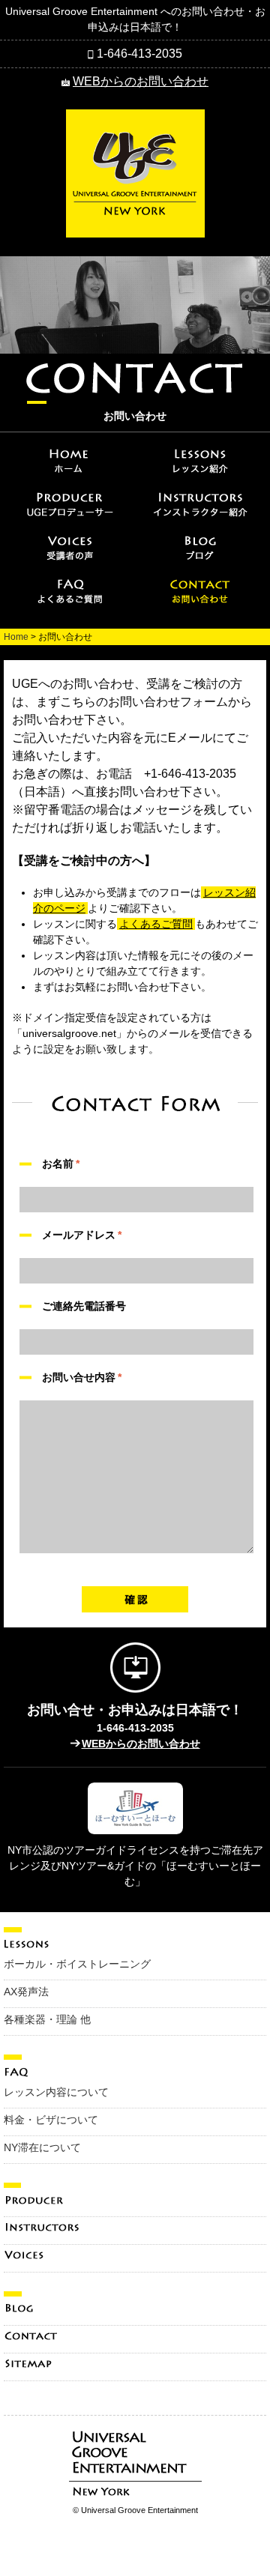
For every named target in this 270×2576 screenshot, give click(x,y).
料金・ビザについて (51, 2120)
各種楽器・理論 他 (47, 2019)
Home (16, 637)
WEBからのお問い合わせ (141, 81)
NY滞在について (42, 2147)
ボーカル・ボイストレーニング (77, 1964)
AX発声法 (26, 1992)
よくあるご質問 (156, 924)
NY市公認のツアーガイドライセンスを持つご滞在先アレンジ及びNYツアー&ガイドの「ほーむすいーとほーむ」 (135, 1866)
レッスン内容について (56, 2092)
